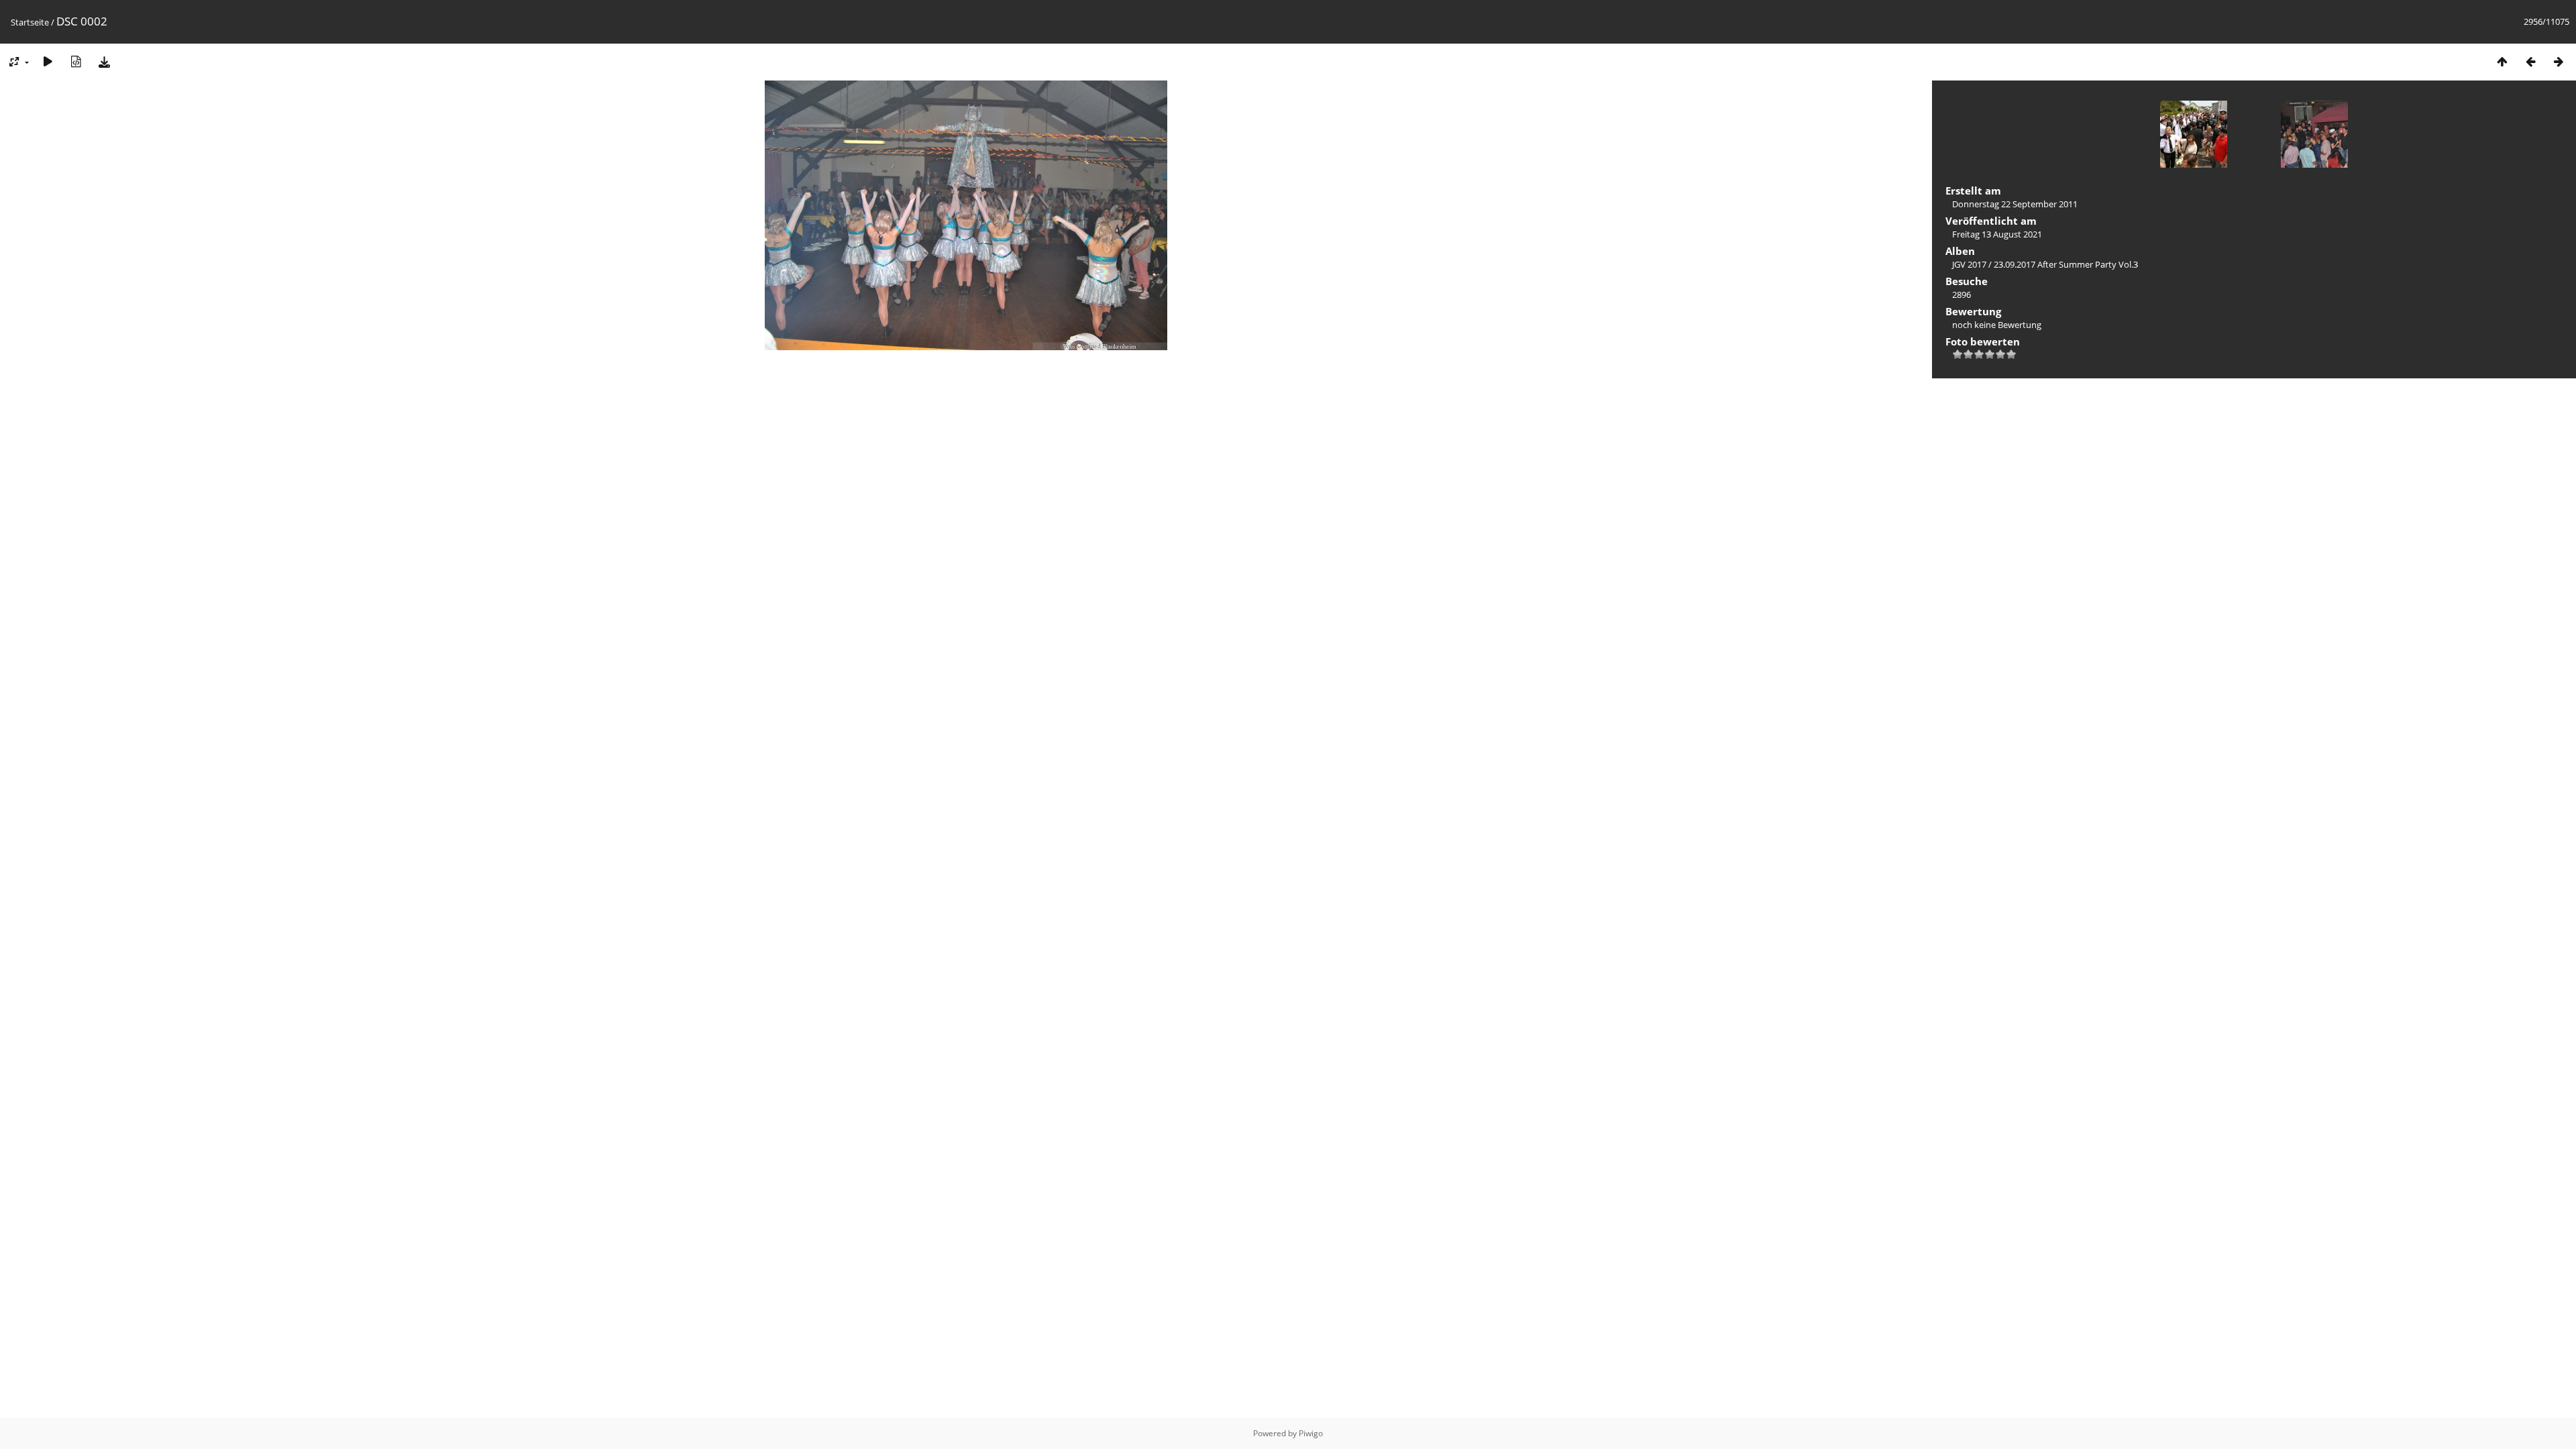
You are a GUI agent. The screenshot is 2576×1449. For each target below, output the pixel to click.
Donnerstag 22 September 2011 (2015, 204)
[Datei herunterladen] (104, 61)
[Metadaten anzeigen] (76, 61)
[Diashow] (48, 61)
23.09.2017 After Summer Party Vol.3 (2066, 264)
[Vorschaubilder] (2502, 61)
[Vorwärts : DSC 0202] (2559, 61)
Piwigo (1311, 1433)
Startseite (30, 22)
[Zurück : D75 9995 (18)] (2530, 61)
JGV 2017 (1969, 264)
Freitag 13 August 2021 (1997, 234)
